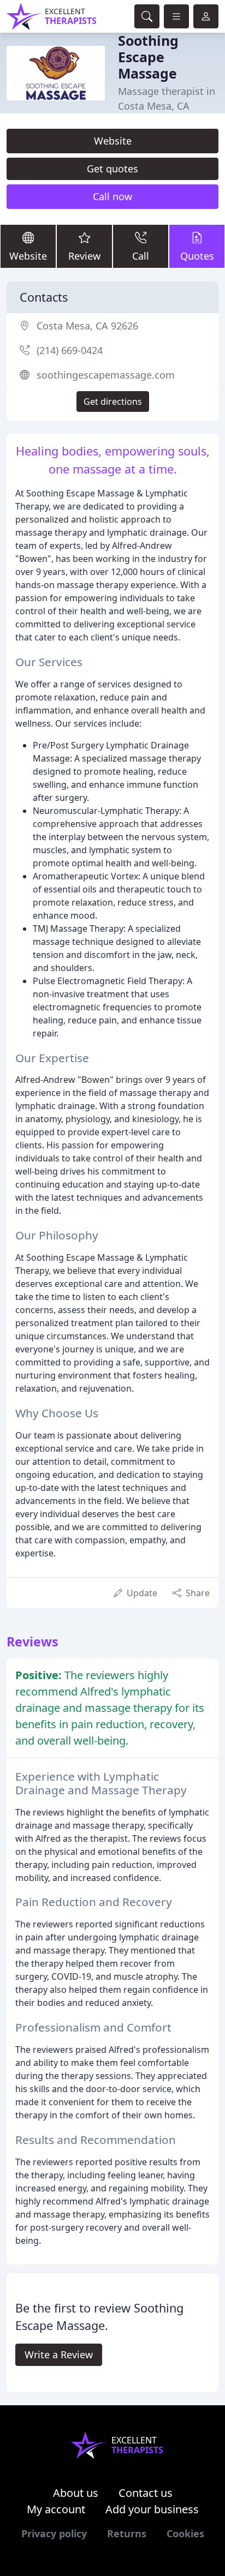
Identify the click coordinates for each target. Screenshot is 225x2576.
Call (141, 256)
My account (56, 2509)
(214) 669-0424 (70, 350)
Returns (127, 2533)
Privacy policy (54, 2533)
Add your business (152, 2509)
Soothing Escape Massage (148, 57)
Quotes (197, 256)
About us (76, 2493)
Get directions (113, 402)
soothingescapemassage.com (106, 375)
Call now (112, 196)
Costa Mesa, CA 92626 (87, 326)
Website (113, 141)
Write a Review (59, 2355)
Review (84, 256)
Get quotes (112, 169)
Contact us (146, 2493)
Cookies (185, 2533)
